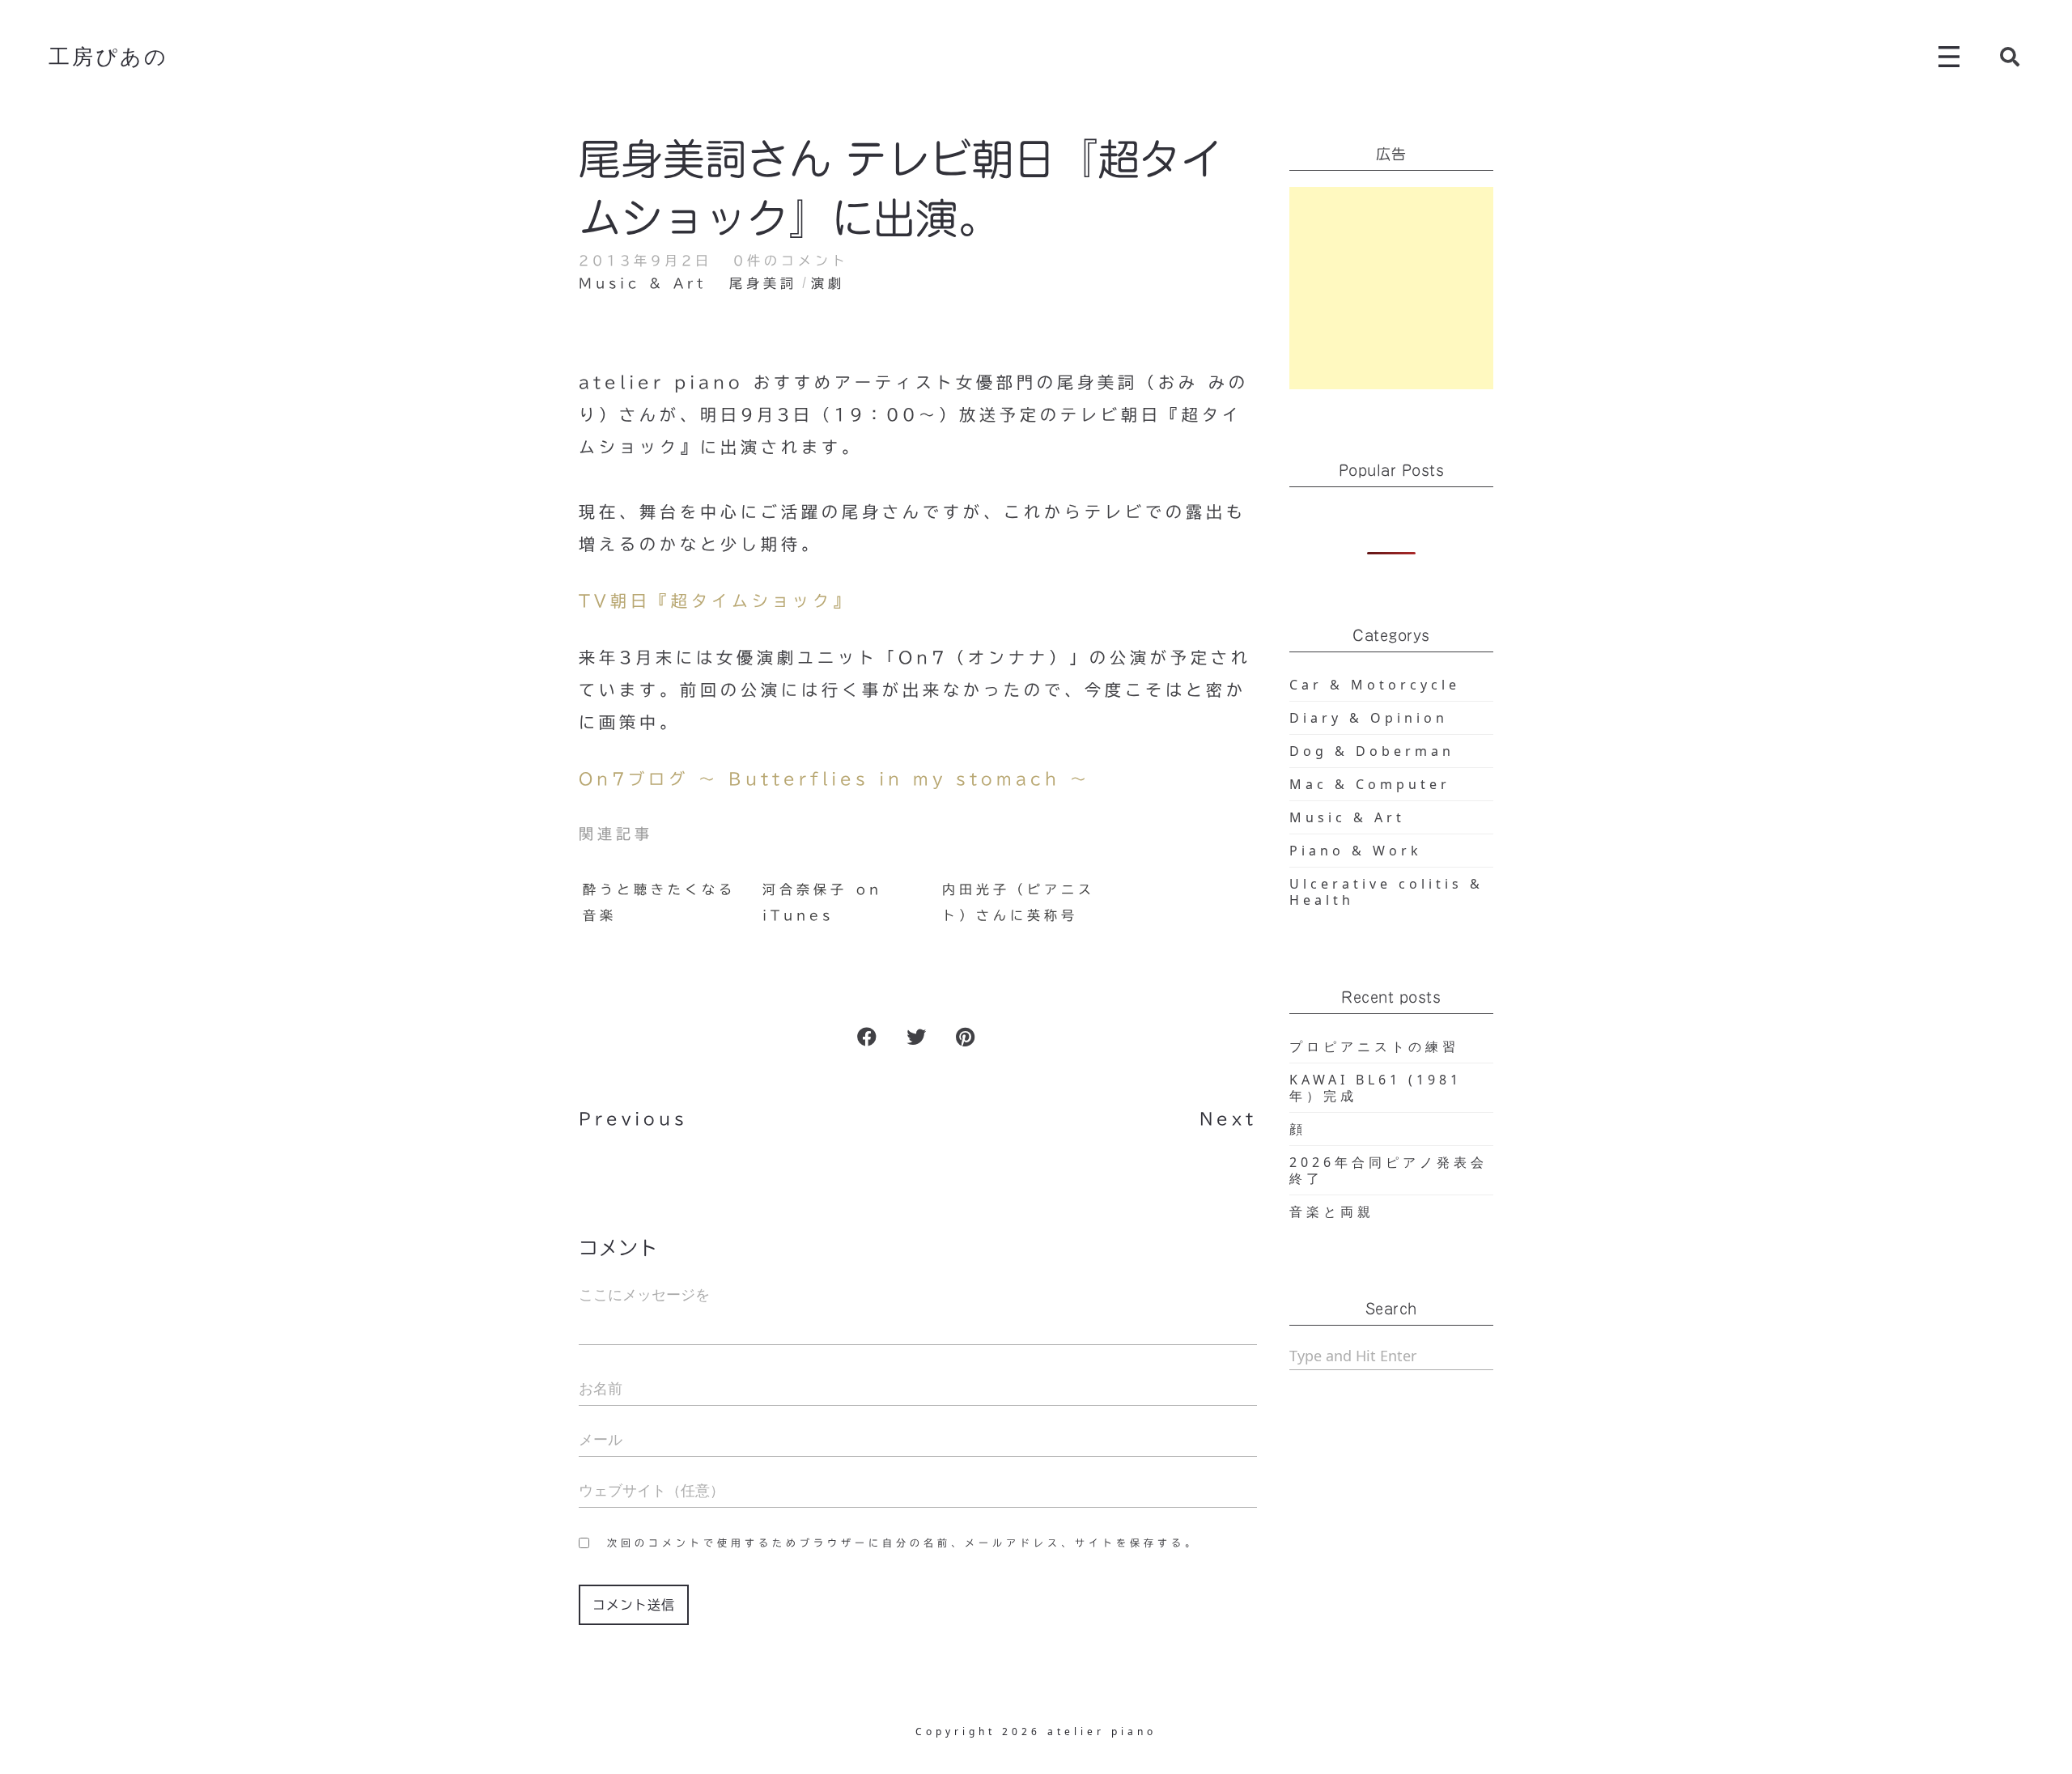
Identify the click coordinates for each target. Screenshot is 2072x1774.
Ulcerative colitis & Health (1386, 892)
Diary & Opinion (1369, 718)
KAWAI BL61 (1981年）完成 (1376, 1088)
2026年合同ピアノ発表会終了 (1388, 1170)
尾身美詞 (763, 283)
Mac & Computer (1370, 784)
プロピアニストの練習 (1374, 1046)
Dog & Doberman (1372, 751)
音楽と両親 (1332, 1212)
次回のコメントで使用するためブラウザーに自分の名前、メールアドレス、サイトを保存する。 (903, 1543)
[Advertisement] (1392, 288)
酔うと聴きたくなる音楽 (659, 902)
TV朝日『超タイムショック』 (716, 601)
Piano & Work (1356, 851)
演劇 (828, 283)
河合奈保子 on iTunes (822, 902)
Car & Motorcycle (1375, 685)
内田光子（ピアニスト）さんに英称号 (1019, 902)
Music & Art (643, 283)
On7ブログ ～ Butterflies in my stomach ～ (834, 779)
